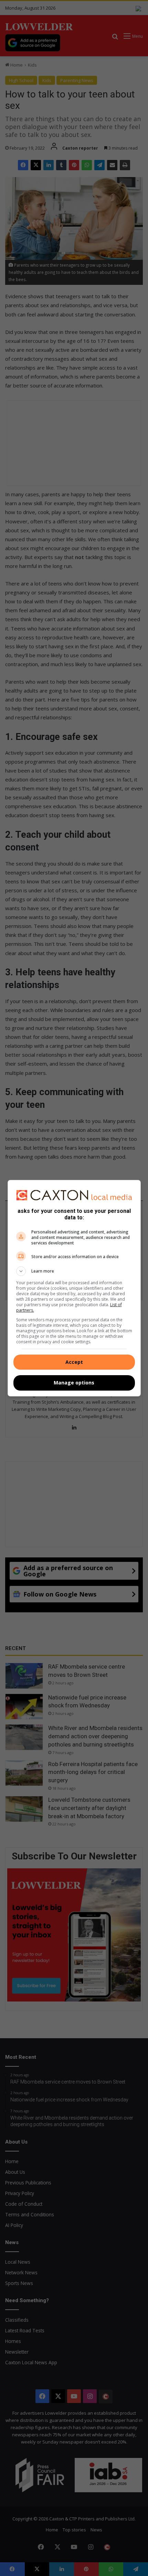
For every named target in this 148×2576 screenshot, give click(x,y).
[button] (74, 1271)
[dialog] (74, 1288)
